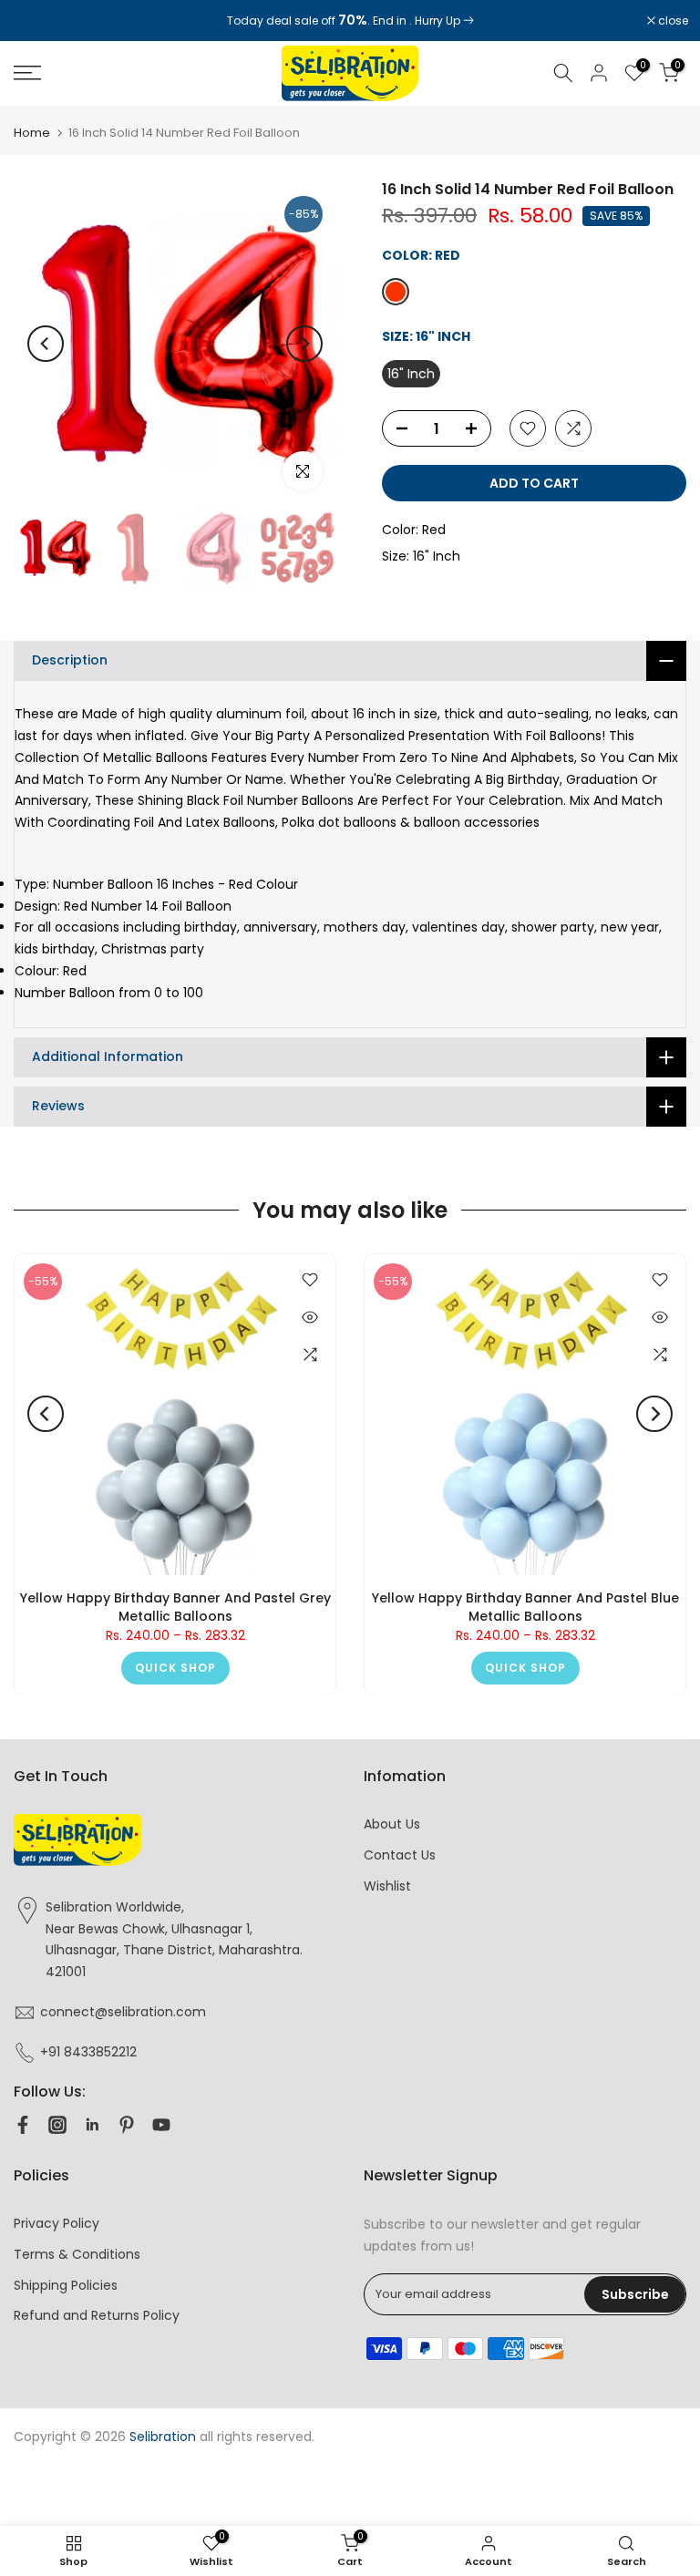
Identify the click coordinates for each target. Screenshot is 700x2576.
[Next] (304, 344)
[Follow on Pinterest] (127, 2125)
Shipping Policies (66, 2285)
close (38, 21)
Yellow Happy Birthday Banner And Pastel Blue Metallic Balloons (525, 1607)
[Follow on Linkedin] (92, 2125)
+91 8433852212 (88, 2052)
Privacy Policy (57, 2223)
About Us (392, 1824)
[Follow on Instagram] (57, 2125)
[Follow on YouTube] (161, 2125)
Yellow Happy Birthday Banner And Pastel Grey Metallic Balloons (175, 1607)
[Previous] (46, 344)
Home (32, 133)
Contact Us (400, 1855)
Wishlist (387, 1886)
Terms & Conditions (77, 2254)
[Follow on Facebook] (23, 2125)
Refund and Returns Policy (97, 2315)
